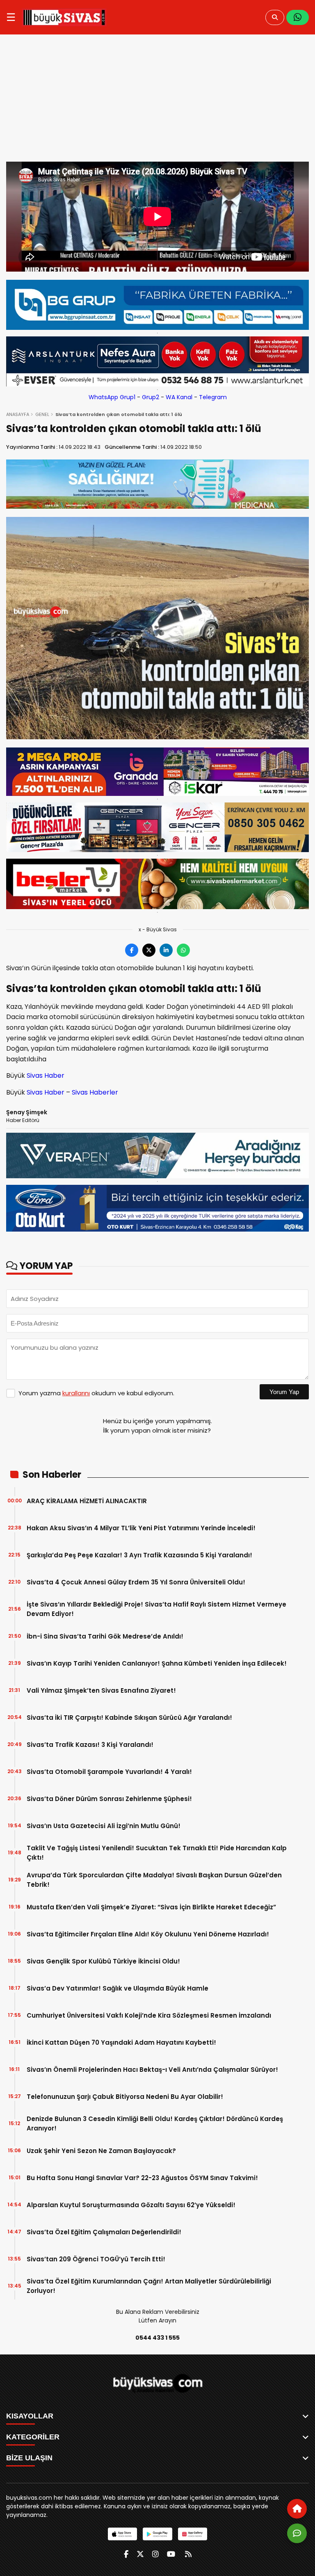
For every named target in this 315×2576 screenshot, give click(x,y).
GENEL (42, 414)
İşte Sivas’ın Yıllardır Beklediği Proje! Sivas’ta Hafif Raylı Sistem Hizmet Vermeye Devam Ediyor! (156, 1609)
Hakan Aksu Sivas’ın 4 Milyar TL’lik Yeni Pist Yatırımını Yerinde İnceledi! (141, 1528)
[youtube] (171, 2554)
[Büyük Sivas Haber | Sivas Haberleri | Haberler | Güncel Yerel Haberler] (64, 17)
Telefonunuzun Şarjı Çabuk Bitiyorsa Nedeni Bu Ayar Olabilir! (125, 2097)
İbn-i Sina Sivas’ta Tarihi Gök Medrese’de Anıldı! (105, 1636)
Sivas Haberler (95, 1092)
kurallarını (76, 1393)
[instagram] (155, 2554)
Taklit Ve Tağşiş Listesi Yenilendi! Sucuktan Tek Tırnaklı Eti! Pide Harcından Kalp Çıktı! (157, 1853)
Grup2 (151, 397)
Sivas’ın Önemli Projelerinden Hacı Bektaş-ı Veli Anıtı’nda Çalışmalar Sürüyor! (152, 2070)
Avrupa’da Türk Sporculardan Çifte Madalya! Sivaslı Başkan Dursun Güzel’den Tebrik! (154, 1880)
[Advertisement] (157, 100)
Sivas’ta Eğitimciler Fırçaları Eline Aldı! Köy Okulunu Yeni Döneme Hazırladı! (148, 1934)
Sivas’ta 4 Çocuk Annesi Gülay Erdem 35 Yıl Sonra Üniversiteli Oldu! (136, 1582)
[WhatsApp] (298, 17)
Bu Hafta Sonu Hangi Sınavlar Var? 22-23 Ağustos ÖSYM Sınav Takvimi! (142, 2178)
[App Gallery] (193, 2534)
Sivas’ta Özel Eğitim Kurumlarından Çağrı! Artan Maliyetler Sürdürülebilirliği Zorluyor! (149, 2286)
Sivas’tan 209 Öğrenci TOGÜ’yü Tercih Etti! (96, 2259)
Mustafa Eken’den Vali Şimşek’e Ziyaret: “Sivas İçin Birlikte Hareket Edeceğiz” (151, 1907)
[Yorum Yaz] (297, 2533)
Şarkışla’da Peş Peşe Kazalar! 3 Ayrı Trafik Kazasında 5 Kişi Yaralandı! (139, 1555)
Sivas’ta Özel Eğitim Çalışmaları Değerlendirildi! (104, 2232)
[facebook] (126, 2554)
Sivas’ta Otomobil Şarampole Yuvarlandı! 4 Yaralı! (109, 1772)
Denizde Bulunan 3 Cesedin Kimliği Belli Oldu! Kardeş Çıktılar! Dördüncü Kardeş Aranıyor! (155, 2123)
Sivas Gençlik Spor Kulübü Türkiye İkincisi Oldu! (103, 1961)
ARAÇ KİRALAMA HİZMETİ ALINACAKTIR (87, 1501)
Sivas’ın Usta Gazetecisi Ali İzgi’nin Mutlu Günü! (104, 1826)
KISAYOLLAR (30, 2416)
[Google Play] (157, 2534)
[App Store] (122, 2534)
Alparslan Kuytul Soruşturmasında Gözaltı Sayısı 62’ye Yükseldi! (131, 2205)
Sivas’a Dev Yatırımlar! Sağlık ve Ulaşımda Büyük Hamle (118, 1988)
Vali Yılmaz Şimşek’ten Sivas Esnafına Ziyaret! (101, 1690)
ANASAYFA (18, 414)
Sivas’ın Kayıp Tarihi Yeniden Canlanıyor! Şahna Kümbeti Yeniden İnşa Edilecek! (157, 1663)
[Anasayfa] (297, 2509)
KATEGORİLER (33, 2437)
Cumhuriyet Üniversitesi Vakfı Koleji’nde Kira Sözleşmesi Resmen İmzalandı (149, 2015)
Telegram (213, 397)
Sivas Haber (45, 1075)
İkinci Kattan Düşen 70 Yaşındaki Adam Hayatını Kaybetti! (121, 2042)
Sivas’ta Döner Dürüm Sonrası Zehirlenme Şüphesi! (109, 1799)
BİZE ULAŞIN (29, 2458)
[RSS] (188, 2554)
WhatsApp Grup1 (112, 397)
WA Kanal (179, 397)
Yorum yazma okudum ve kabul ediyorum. (96, 1393)
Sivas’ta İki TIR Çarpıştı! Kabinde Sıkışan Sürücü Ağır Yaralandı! (129, 1718)
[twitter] (140, 2554)
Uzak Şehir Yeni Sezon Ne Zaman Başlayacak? (101, 2151)
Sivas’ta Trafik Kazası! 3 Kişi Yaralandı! (90, 1745)
